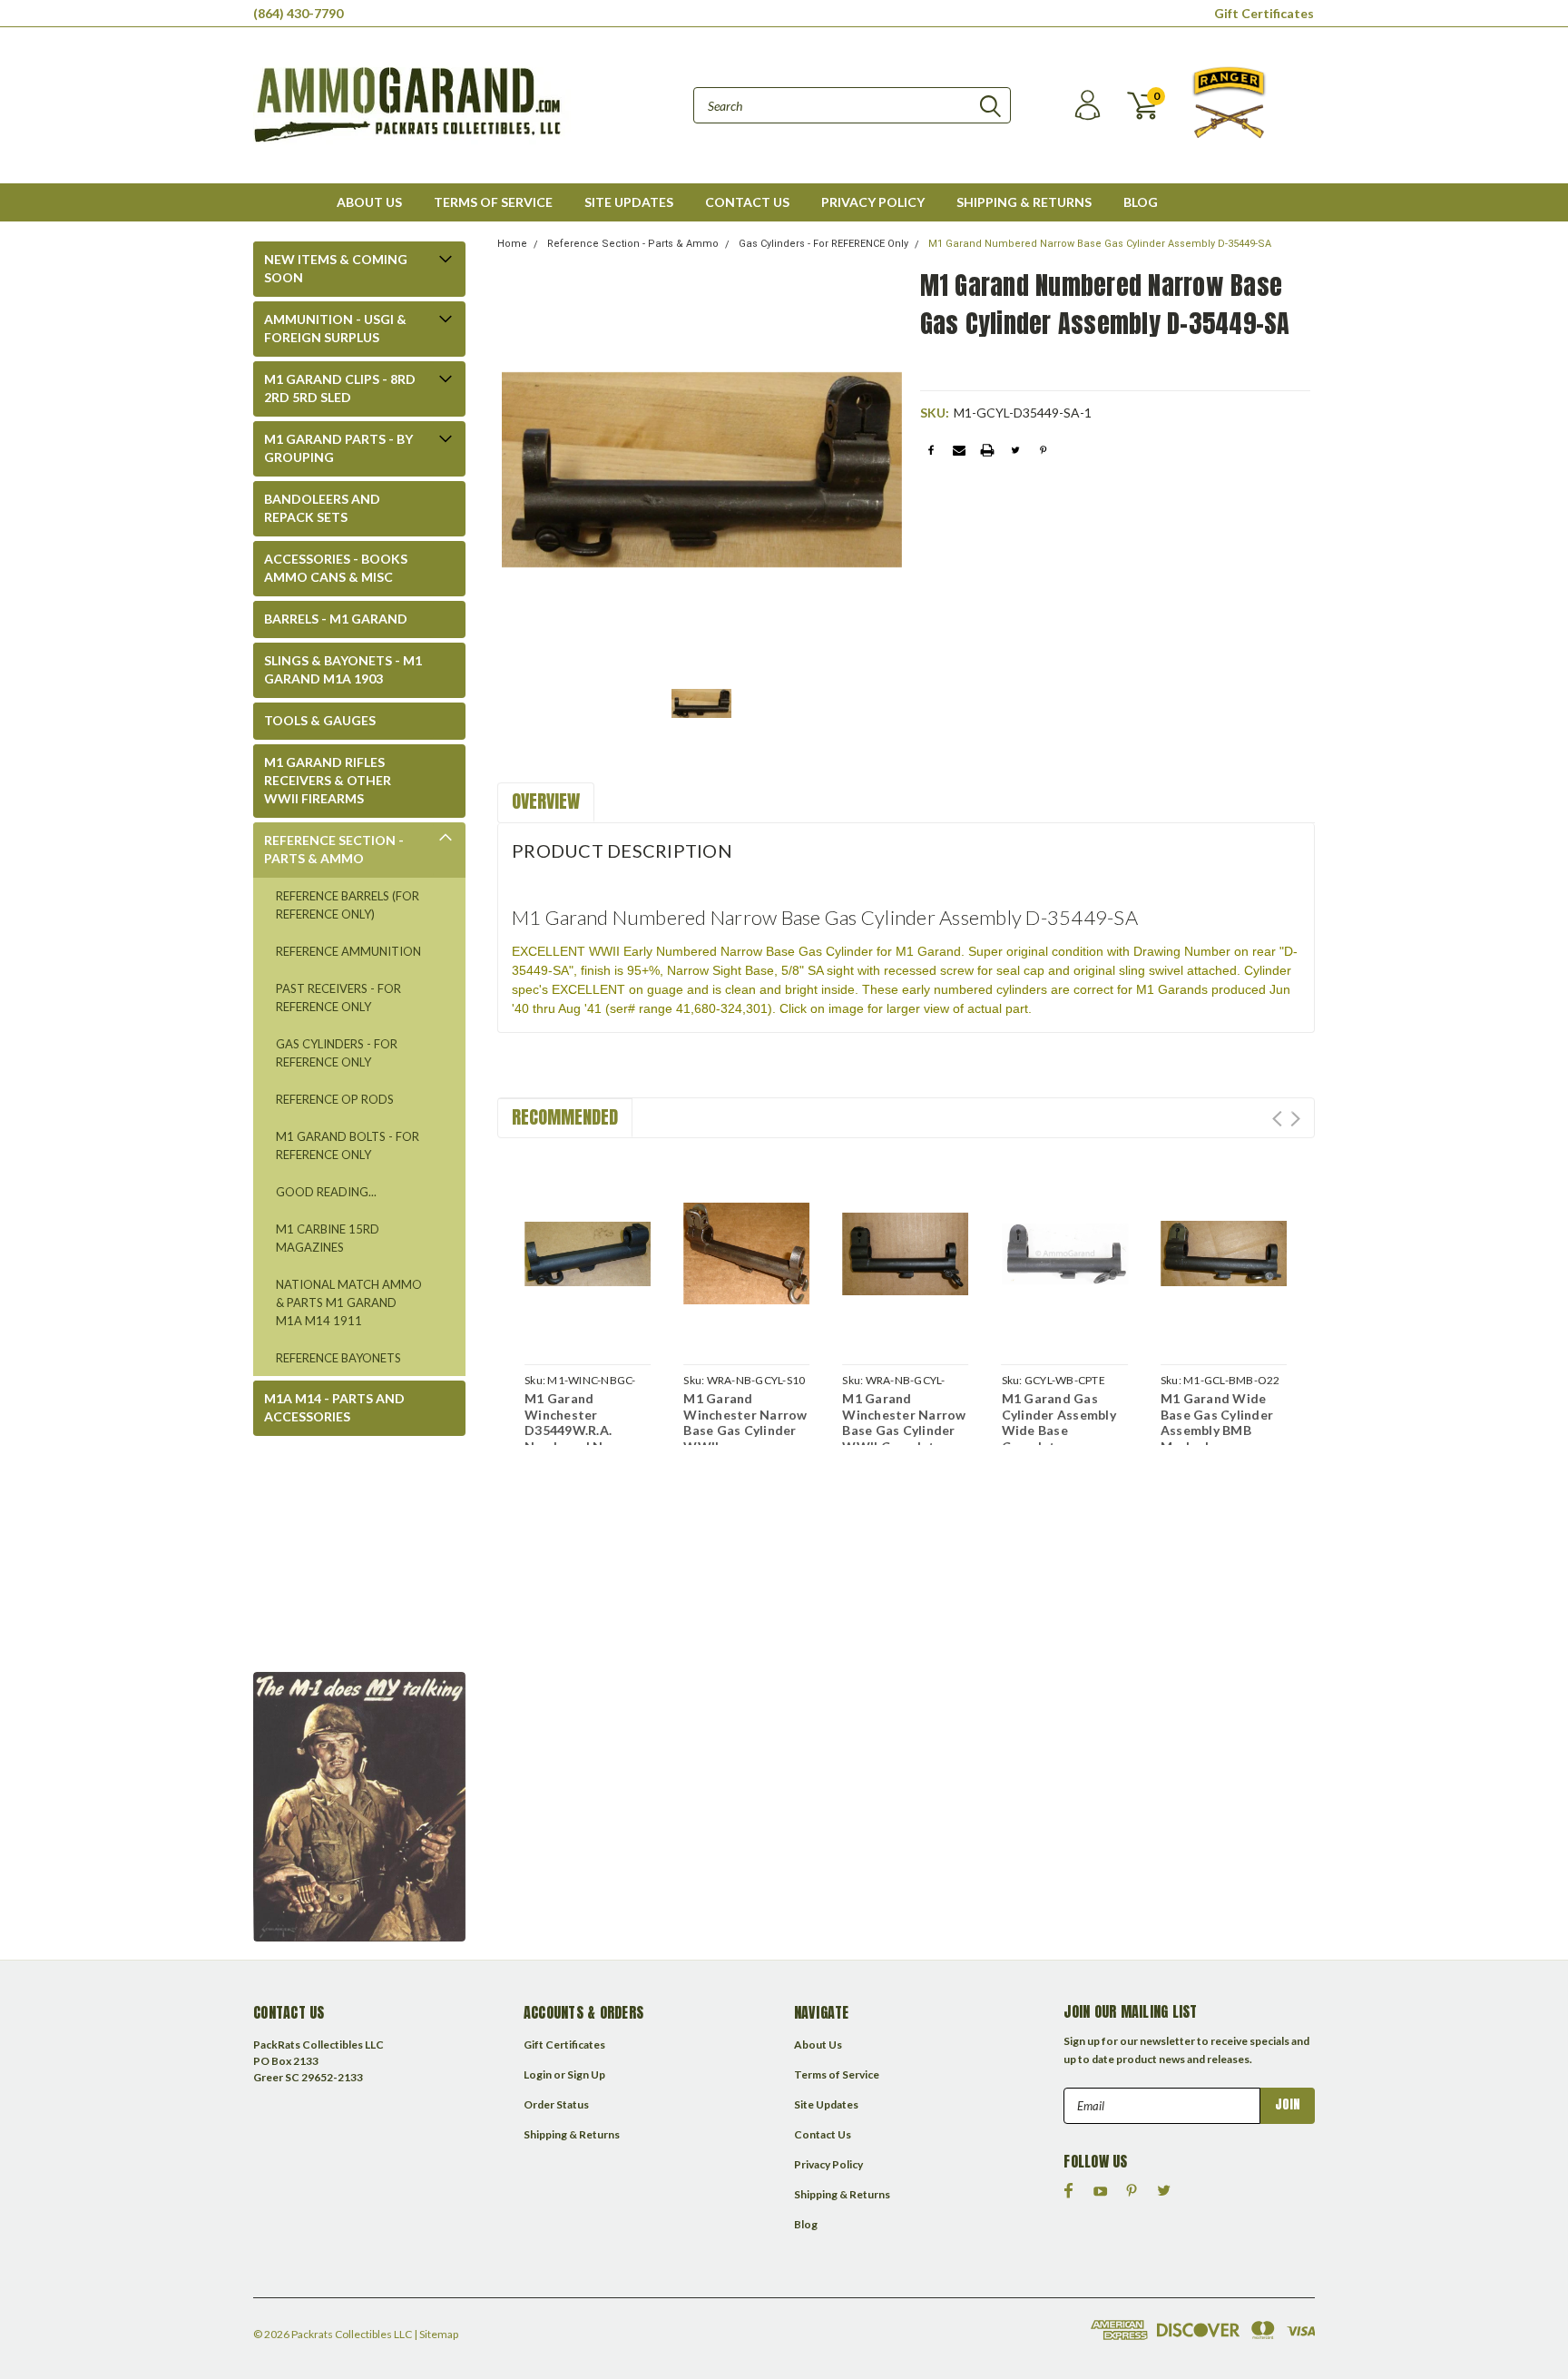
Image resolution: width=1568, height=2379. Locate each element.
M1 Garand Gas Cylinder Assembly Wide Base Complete (1059, 1422)
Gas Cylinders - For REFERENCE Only (337, 1053)
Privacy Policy (873, 202)
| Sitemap (436, 2334)
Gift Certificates (1264, 13)
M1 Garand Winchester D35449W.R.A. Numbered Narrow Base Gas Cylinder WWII (583, 1438)
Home (512, 244)
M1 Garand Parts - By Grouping (338, 448)
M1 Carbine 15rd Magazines (328, 1238)
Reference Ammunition (348, 951)
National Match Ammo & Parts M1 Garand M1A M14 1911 (349, 1303)
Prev (1277, 1119)
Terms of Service (493, 202)
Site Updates (629, 202)
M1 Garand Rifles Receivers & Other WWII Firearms (328, 780)
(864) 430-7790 (298, 13)
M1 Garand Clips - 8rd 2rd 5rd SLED (340, 388)
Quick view (588, 1251)
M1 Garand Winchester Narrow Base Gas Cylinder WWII (745, 1422)
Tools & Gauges (320, 720)
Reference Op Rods (335, 1099)
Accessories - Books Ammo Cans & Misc (336, 568)
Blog (1141, 202)
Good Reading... (326, 1192)
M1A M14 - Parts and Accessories (334, 1407)
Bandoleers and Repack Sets (322, 508)
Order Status (556, 2104)
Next (1295, 1119)
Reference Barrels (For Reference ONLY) (348, 905)
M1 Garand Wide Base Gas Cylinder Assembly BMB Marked (1217, 1422)
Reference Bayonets (338, 1358)
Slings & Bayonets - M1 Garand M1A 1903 (343, 669)
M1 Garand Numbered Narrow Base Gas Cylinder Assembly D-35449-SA (1100, 244)
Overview (546, 801)
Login (538, 2074)
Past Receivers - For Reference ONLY (338, 998)
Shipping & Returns (1024, 202)
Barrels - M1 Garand (336, 619)
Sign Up (586, 2074)
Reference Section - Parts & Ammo (334, 849)
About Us (369, 202)
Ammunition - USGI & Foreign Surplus (335, 328)
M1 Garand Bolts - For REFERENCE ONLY (348, 1145)
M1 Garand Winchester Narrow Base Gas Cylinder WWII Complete (904, 1422)
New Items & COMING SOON (336, 268)
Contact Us (747, 202)
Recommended (565, 1117)
